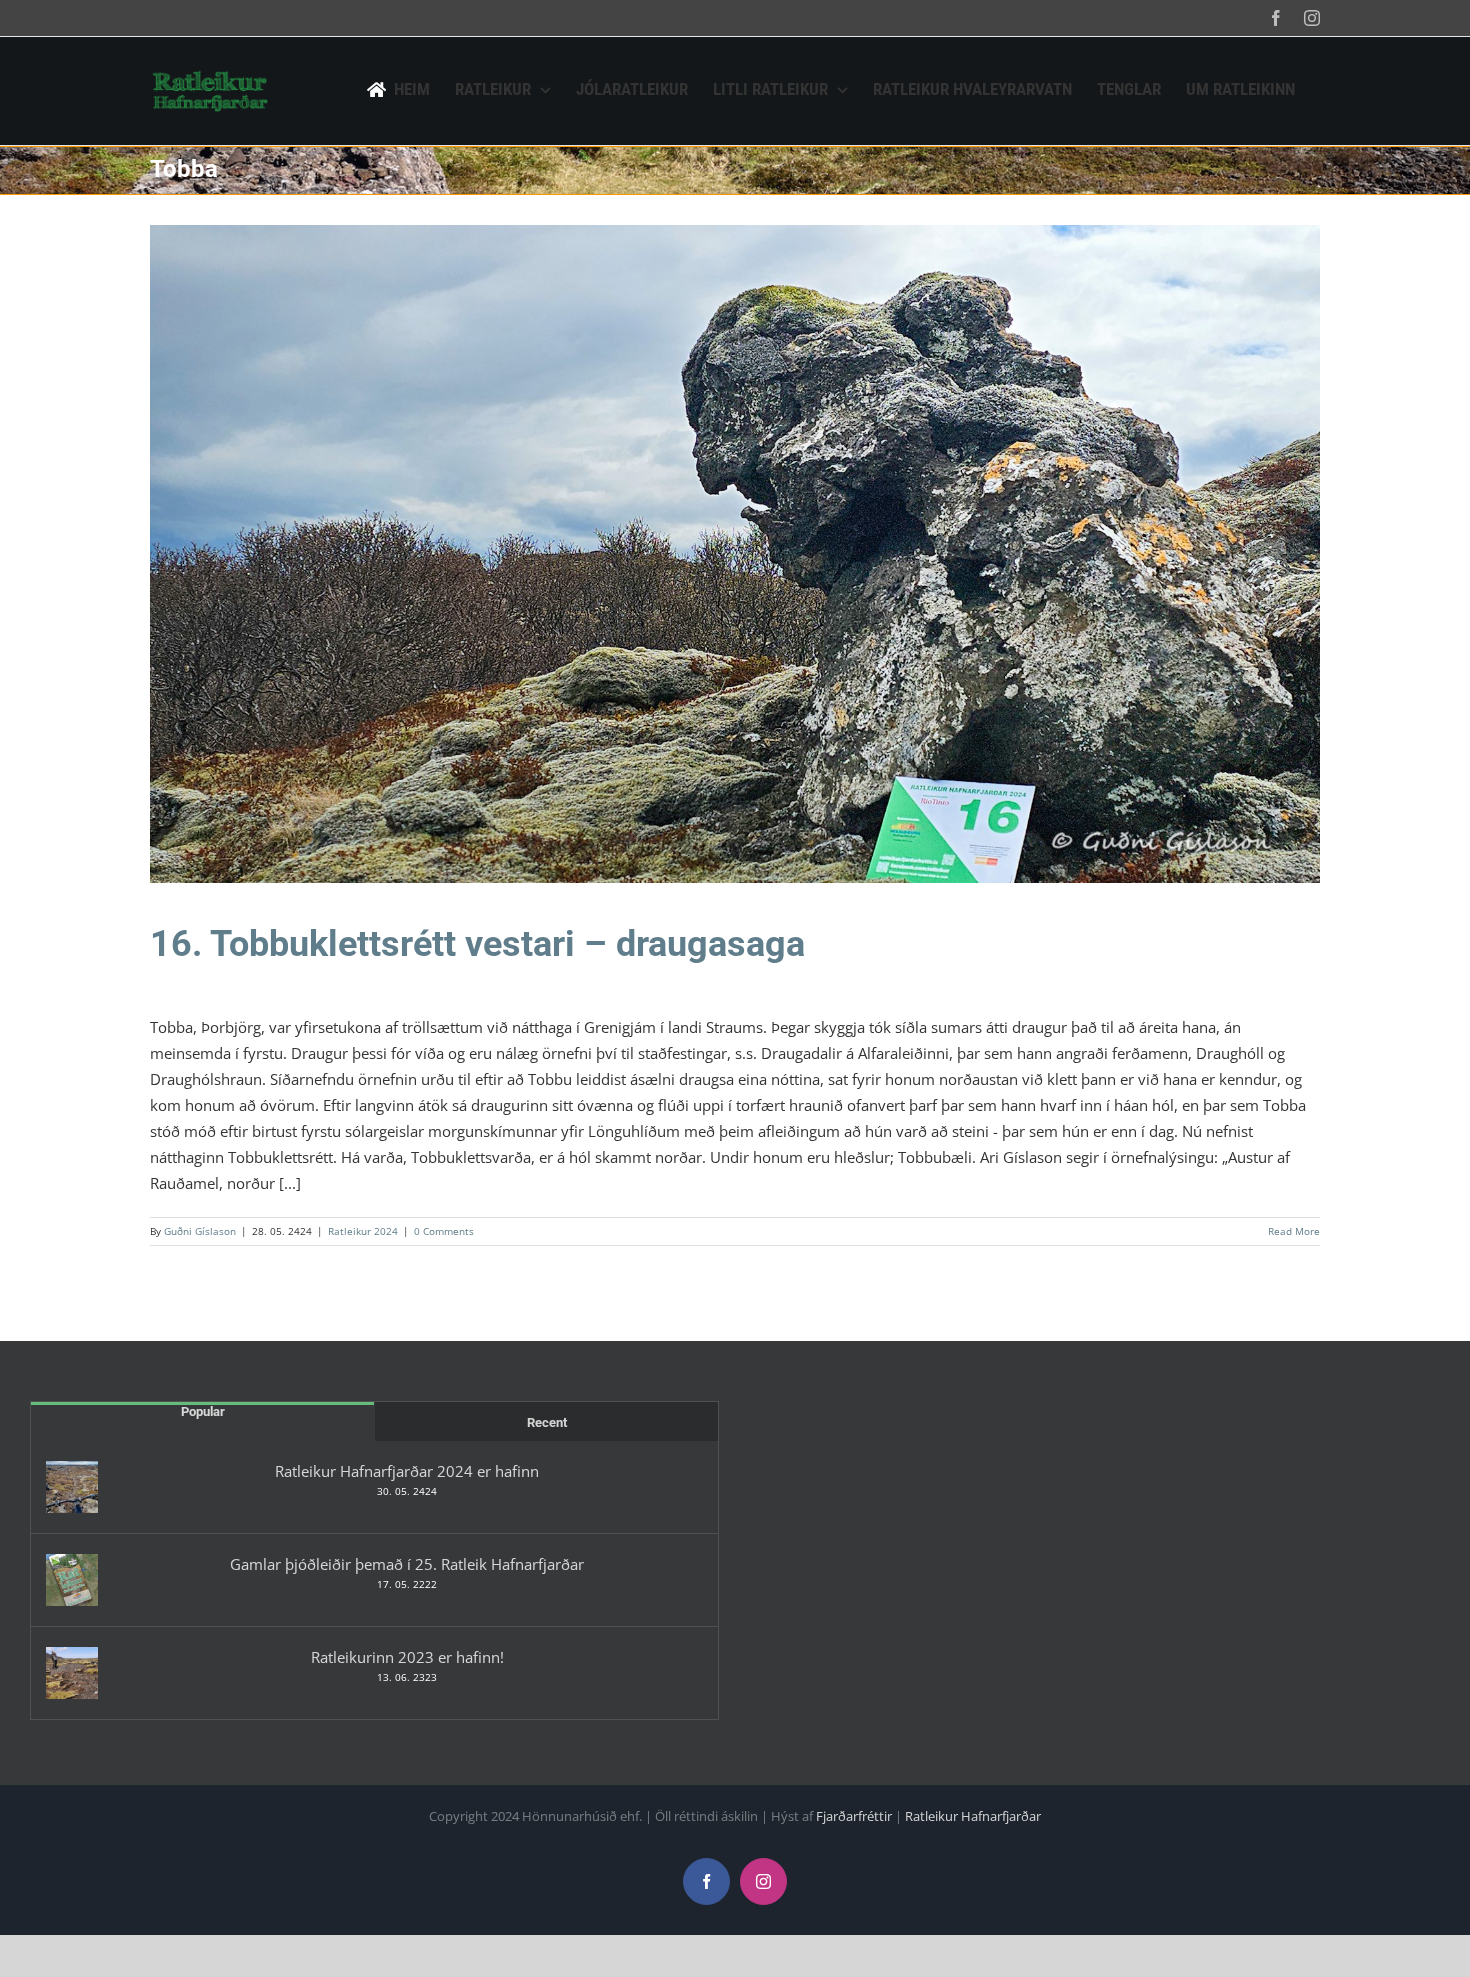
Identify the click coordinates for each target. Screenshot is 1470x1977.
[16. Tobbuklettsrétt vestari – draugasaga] (735, 554)
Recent (547, 1422)
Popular (203, 1411)
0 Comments (444, 1231)
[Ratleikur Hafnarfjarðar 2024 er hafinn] (72, 1487)
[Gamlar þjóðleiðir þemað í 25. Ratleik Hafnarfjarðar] (72, 1580)
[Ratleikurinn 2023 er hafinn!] (72, 1673)
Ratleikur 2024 (735, 567)
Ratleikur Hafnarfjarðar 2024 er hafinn (407, 1471)
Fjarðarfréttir (854, 1816)
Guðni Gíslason (200, 1231)
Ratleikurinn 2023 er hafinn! (407, 1657)
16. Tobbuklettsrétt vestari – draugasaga (477, 944)
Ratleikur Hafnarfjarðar (973, 1816)
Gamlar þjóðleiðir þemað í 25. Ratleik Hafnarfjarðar (407, 1564)
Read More (1294, 1231)
